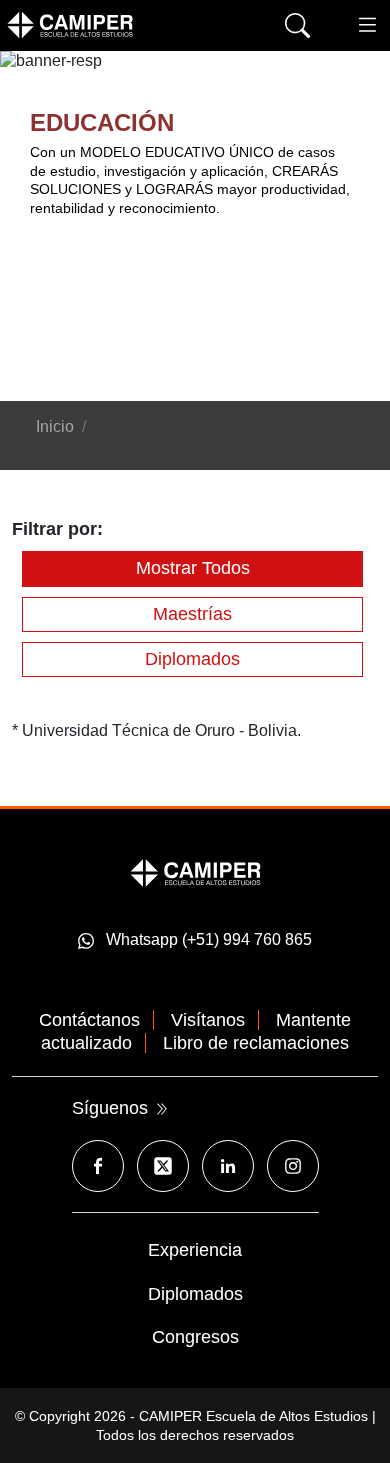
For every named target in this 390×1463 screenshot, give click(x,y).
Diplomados (192, 659)
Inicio (55, 426)
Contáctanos (89, 1020)
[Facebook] (98, 1166)
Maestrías (192, 614)
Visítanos (208, 1020)
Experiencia (195, 1250)
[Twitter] (163, 1166)
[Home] (100, 25)
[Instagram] (293, 1166)
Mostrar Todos (193, 568)
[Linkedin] (228, 1166)
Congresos (195, 1337)
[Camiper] (195, 871)
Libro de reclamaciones (256, 1043)
